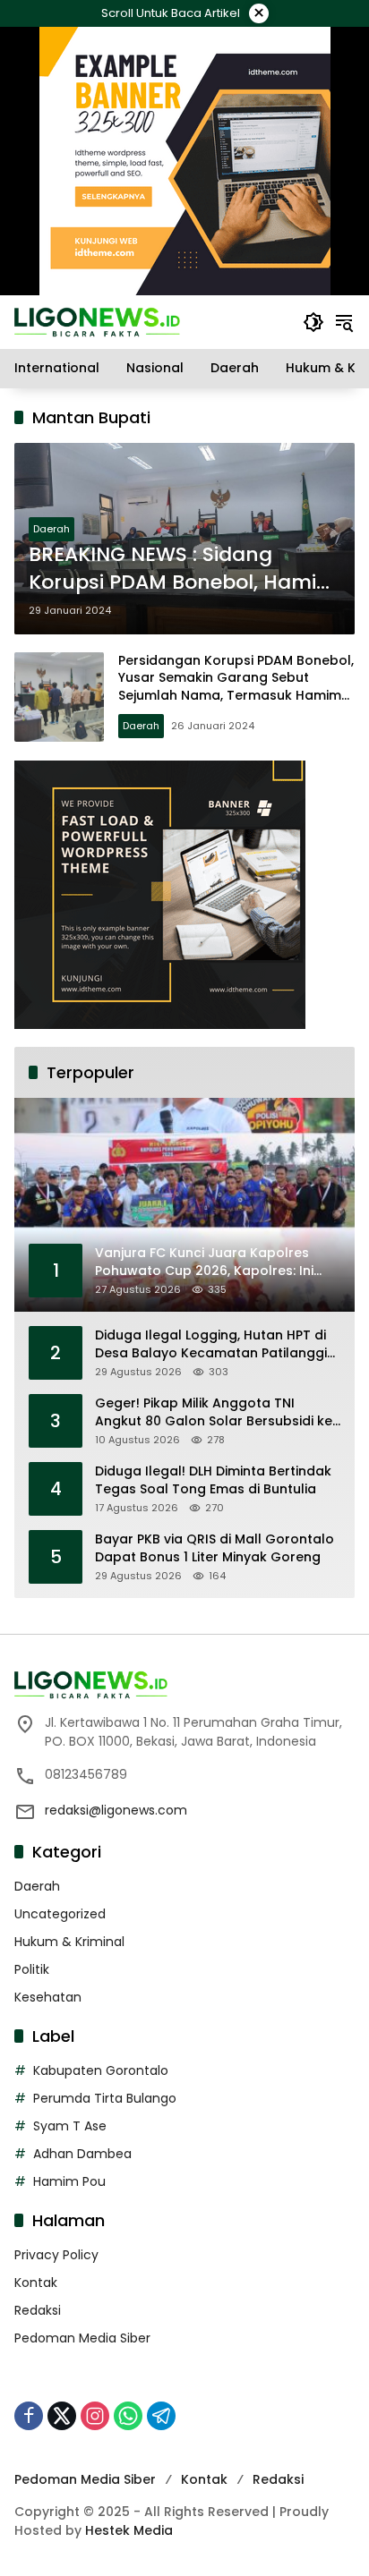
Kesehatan (48, 1997)
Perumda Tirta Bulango (105, 2098)
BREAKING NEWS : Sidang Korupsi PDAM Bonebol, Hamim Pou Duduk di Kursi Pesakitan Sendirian (183, 569)
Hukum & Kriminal (69, 1942)
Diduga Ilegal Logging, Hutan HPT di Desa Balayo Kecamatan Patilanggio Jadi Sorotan (215, 1344)
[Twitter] (62, 2416)
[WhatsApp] (128, 2416)
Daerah (51, 529)
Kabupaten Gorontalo (101, 2070)
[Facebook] (29, 2416)
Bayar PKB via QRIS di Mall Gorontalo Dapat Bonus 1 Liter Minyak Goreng (215, 1548)
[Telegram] (161, 2416)
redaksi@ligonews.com (116, 1810)
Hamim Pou (69, 2181)
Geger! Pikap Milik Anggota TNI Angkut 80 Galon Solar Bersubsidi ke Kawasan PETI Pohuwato (214, 1412)
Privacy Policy (56, 2255)
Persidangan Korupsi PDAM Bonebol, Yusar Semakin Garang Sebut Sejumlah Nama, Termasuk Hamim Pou (236, 687)
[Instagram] (95, 2416)
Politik (32, 1969)
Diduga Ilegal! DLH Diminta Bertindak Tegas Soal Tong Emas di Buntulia (213, 1480)
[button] (313, 322)
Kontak (36, 2283)
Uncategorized (60, 1914)
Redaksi (38, 2310)
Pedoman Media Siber (82, 2338)
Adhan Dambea (82, 2154)
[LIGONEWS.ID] (97, 321)
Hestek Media (129, 2530)
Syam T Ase (70, 2126)
